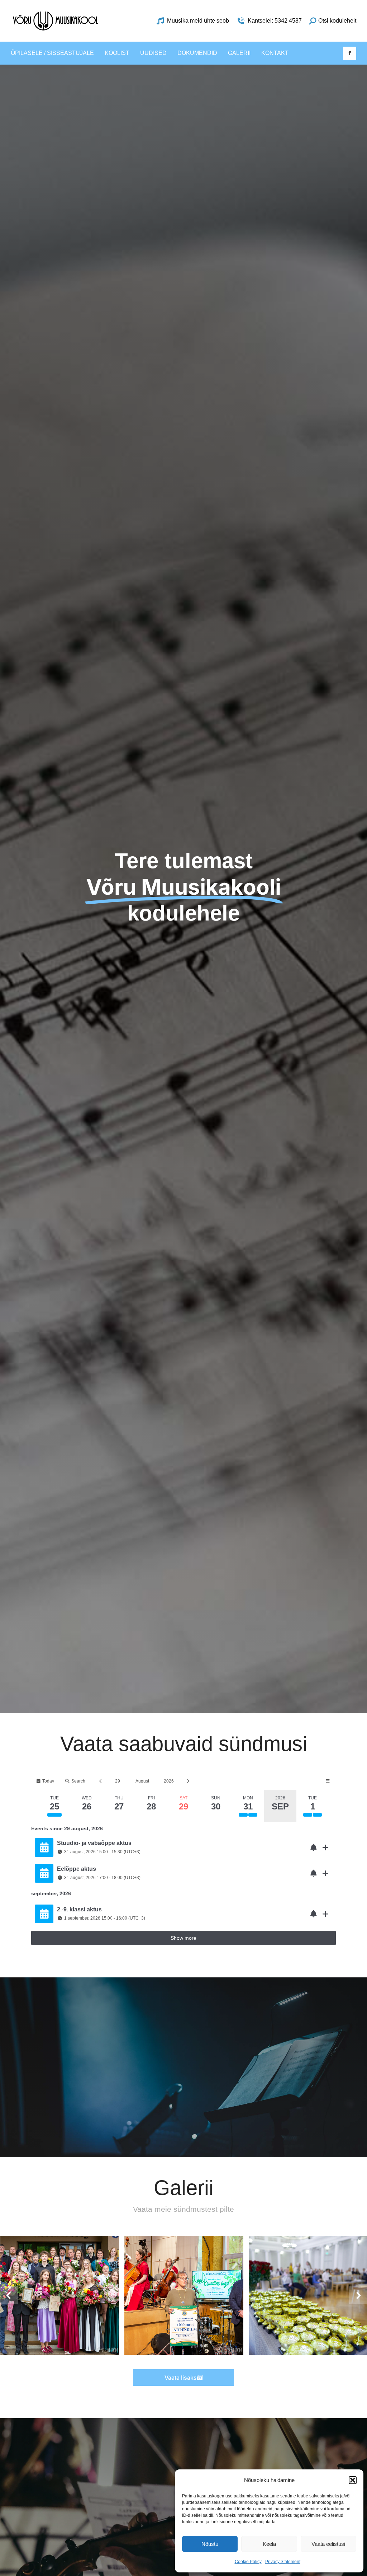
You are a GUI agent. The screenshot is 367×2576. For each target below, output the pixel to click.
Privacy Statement (283, 2562)
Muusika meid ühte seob (198, 21)
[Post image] (60, 2295)
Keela (269, 2544)
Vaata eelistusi (328, 2544)
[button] (353, 2480)
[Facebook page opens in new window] (350, 53)
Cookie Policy (248, 2562)
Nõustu (210, 2544)
